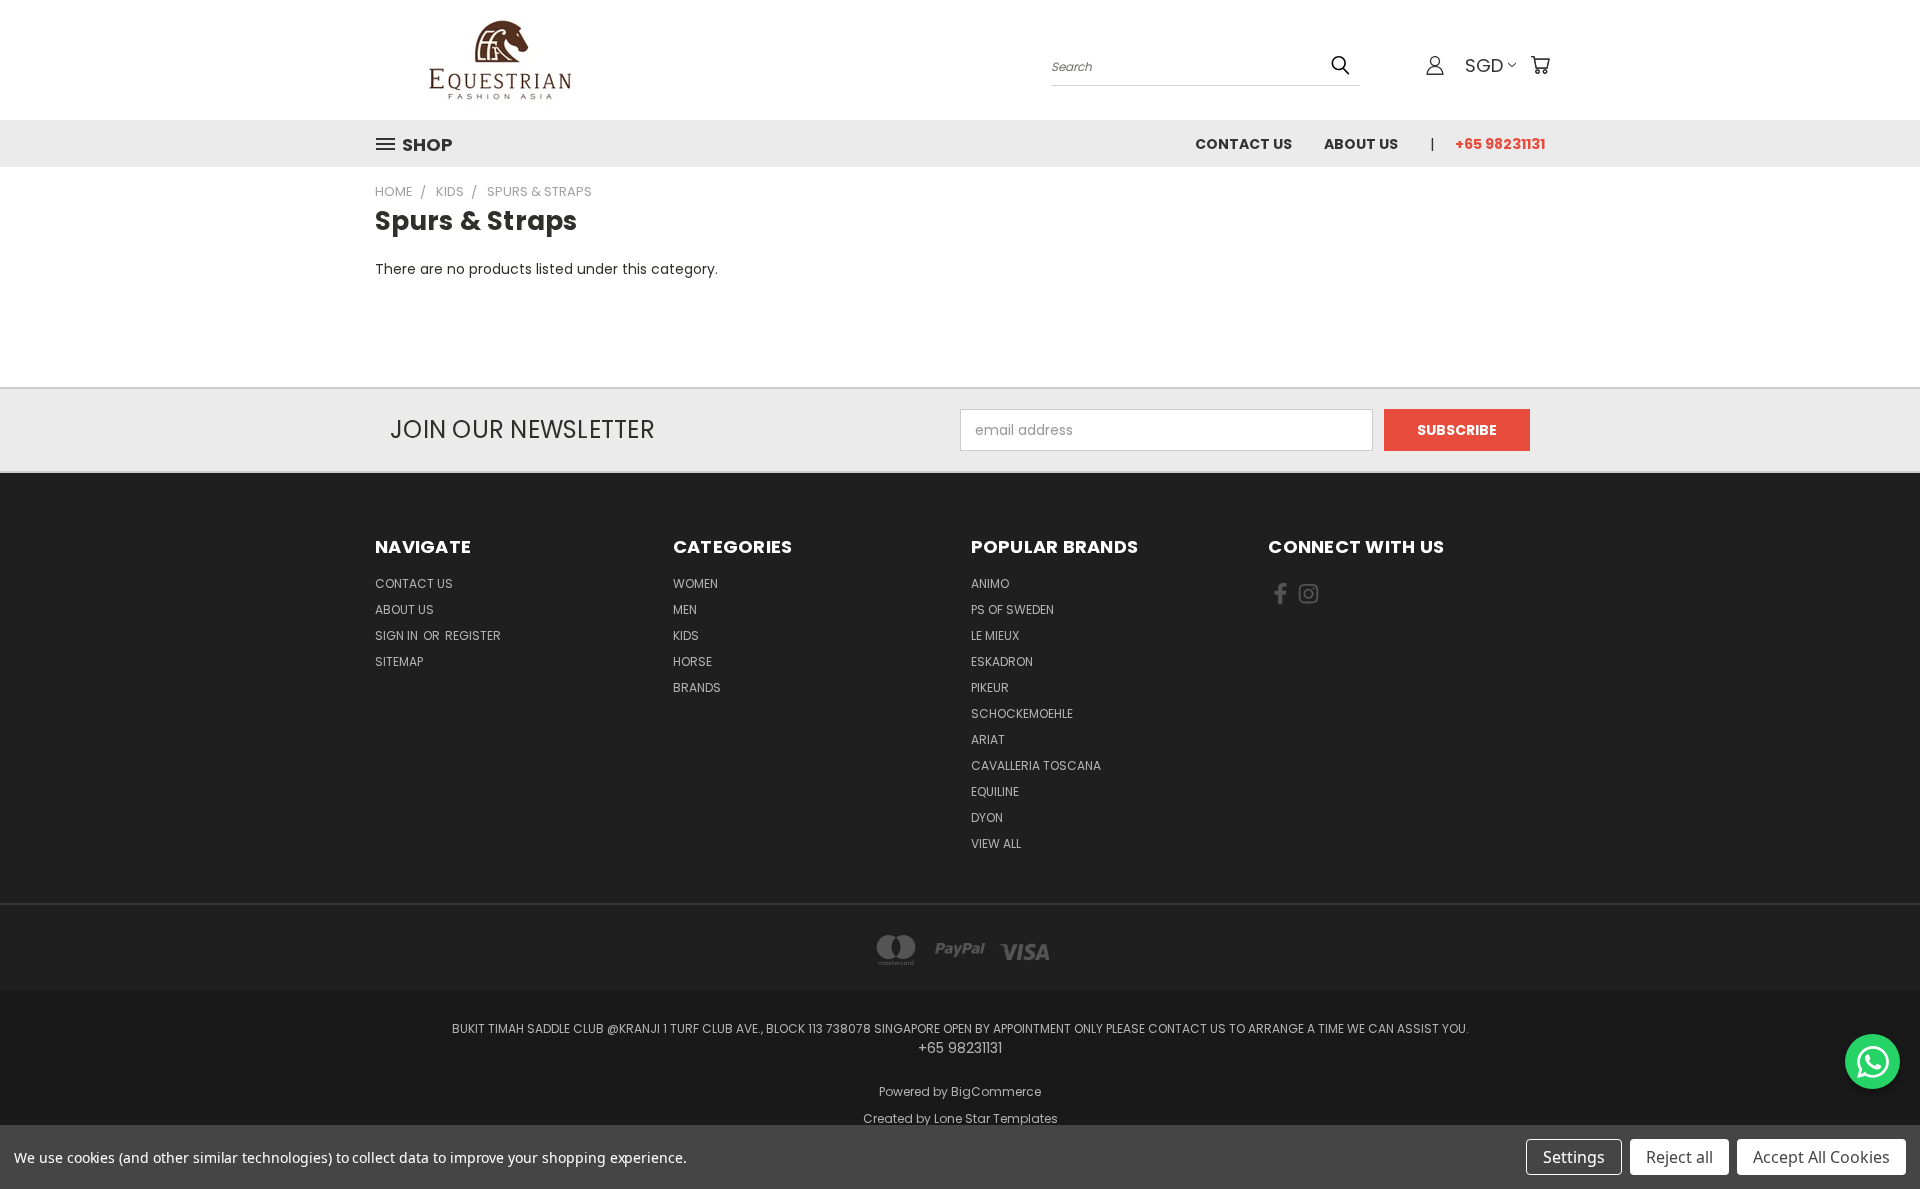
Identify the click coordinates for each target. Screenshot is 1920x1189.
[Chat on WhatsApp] (1872, 1061)
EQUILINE (995, 791)
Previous (1867, 1126)
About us (1361, 144)
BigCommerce (996, 1091)
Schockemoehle (1022, 713)
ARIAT (988, 739)
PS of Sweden (1012, 609)
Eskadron (1002, 661)
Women (695, 583)
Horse (692, 661)
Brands (697, 687)
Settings (1574, 1157)
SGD (1484, 65)
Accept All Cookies (1821, 1157)
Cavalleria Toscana (1036, 765)
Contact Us (1243, 144)
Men (685, 609)
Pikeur (990, 687)
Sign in (398, 635)
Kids (686, 635)
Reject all (1679, 1157)
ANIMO (990, 583)
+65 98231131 (1500, 144)
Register (473, 635)
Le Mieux (995, 635)
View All (996, 843)
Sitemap (399, 661)
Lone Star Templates (996, 1118)
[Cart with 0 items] (1540, 65)
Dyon (987, 817)
